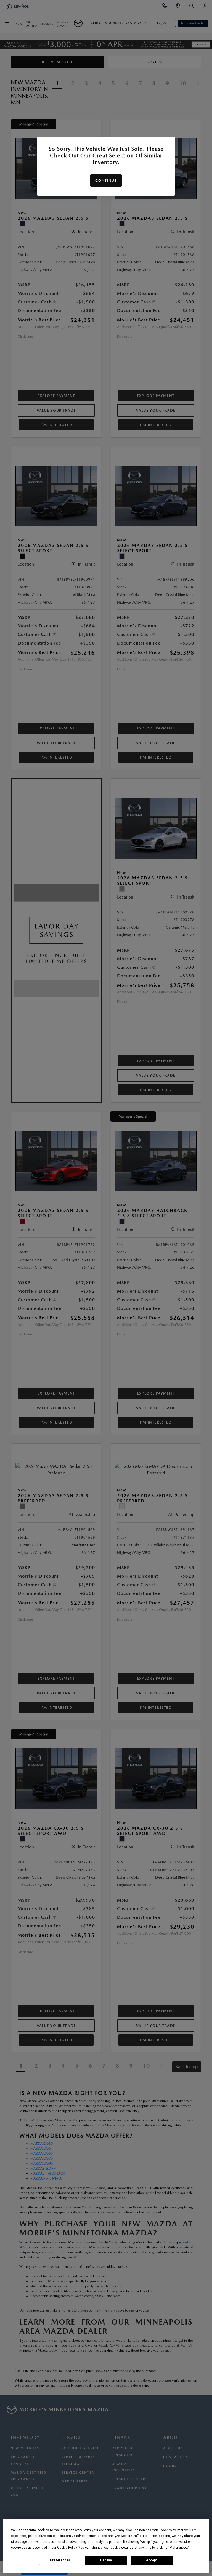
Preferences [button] (178, 2548)
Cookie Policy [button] (67, 2548)
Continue (106, 181)
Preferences (60, 2560)
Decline (106, 2560)
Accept (152, 2560)
